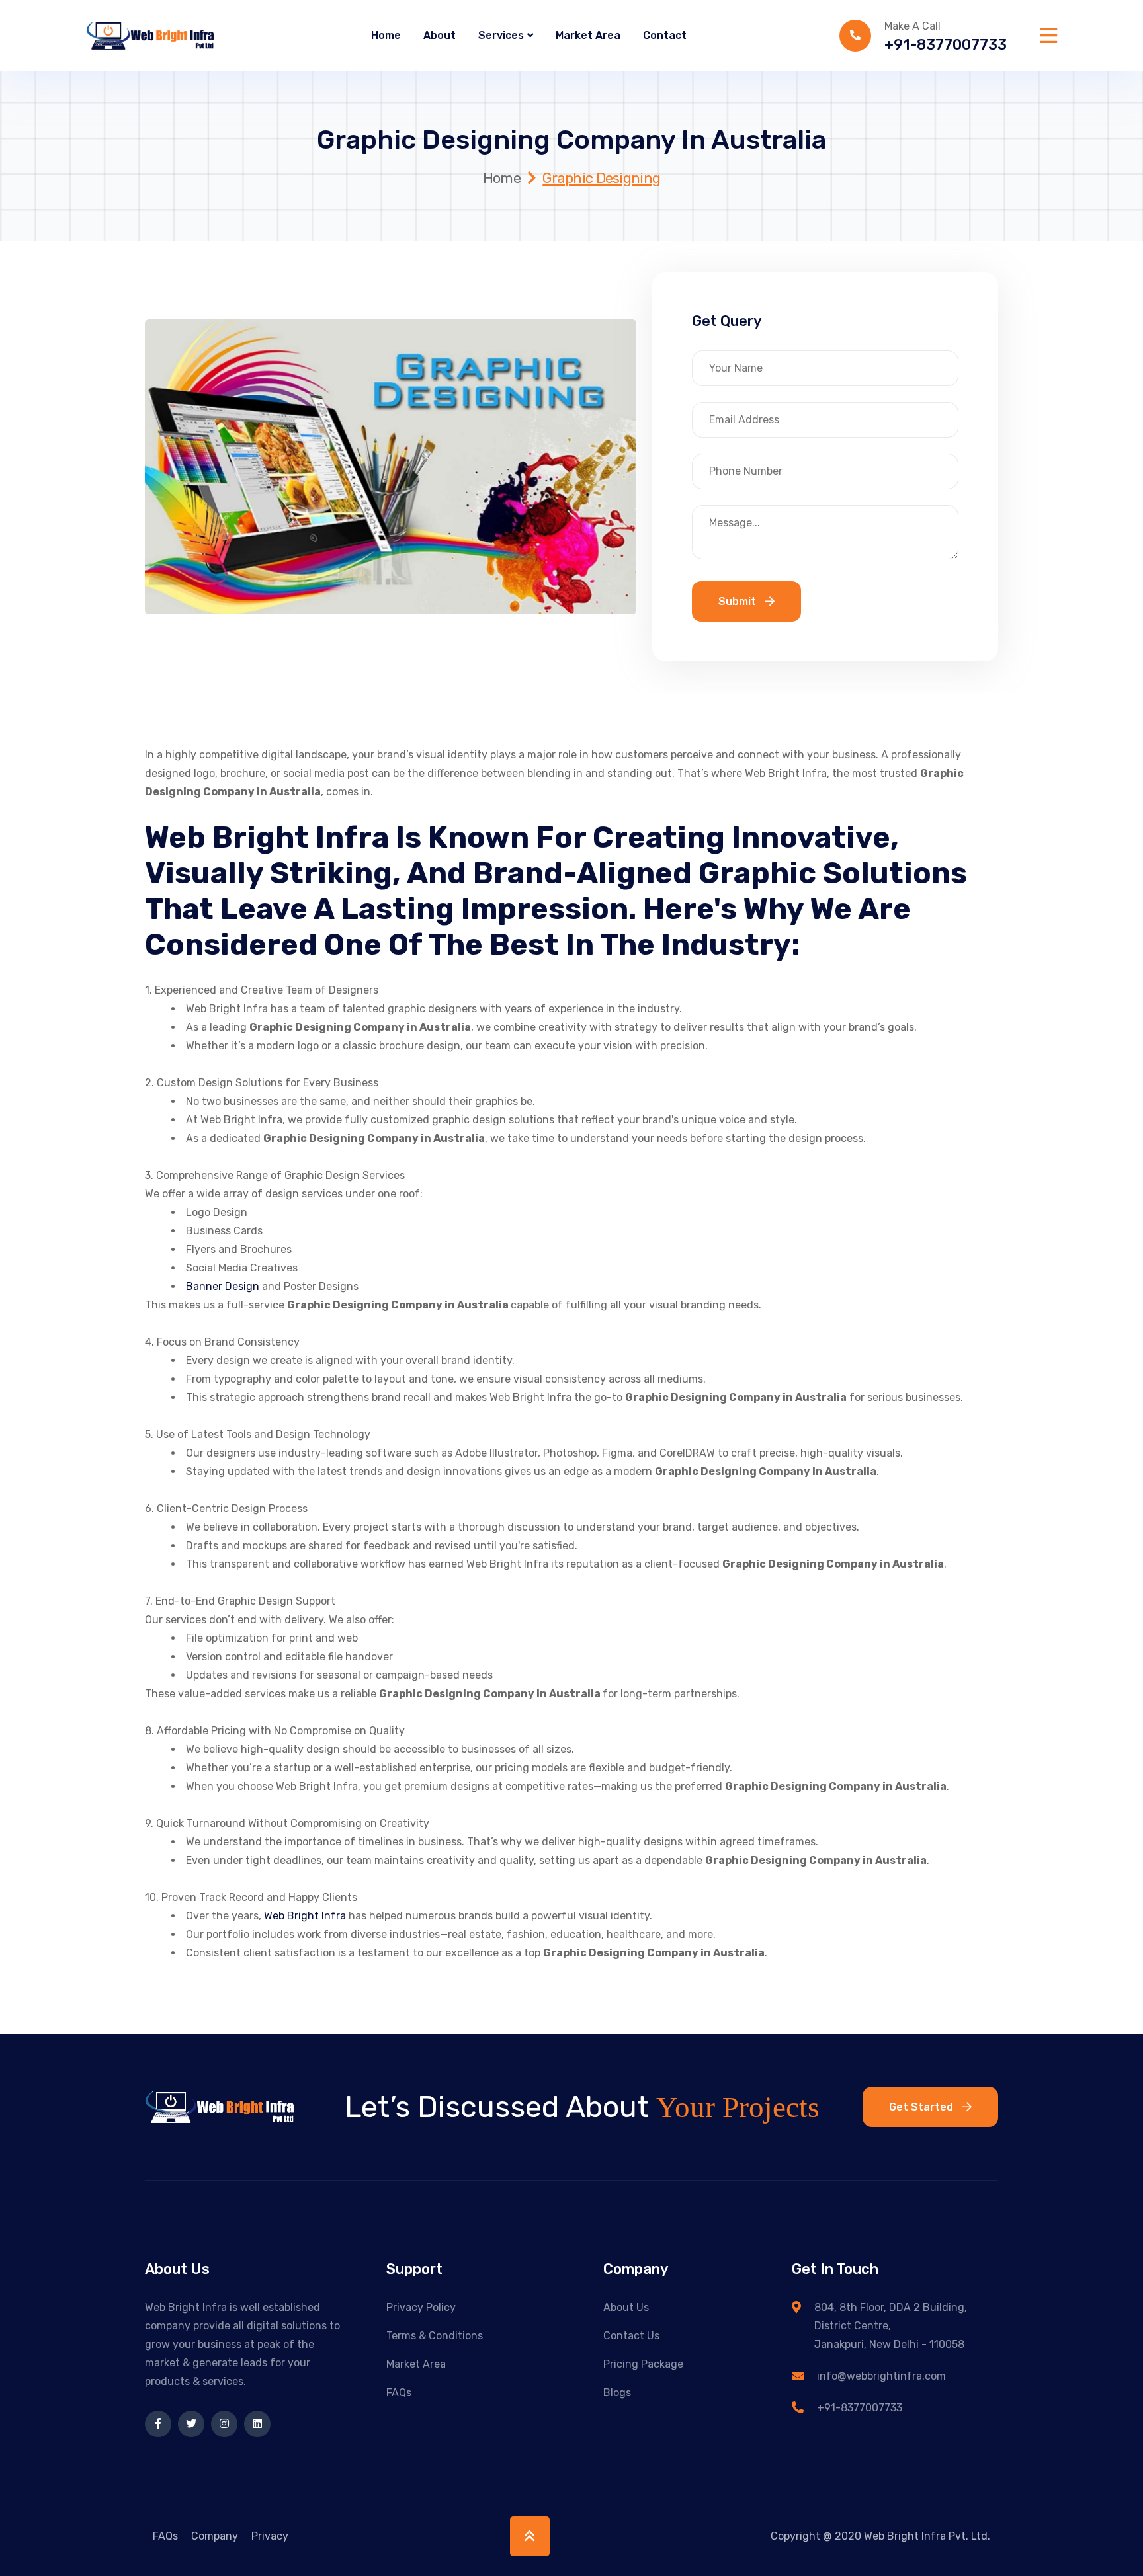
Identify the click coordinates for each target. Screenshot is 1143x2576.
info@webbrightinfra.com (881, 2376)
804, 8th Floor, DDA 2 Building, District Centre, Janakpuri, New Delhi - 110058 (891, 2326)
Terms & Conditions (435, 2336)
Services (501, 35)
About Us (626, 2307)
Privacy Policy (421, 2307)
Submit (739, 601)
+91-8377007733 (946, 45)
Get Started (922, 2107)
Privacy (270, 2536)
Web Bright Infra (306, 1916)
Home (386, 35)
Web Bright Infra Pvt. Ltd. (927, 2536)
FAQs (399, 2393)
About (440, 35)
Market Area (588, 35)
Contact (665, 35)
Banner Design (223, 1286)
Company (215, 2536)
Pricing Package (643, 2364)
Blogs (617, 2393)
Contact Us (631, 2336)
